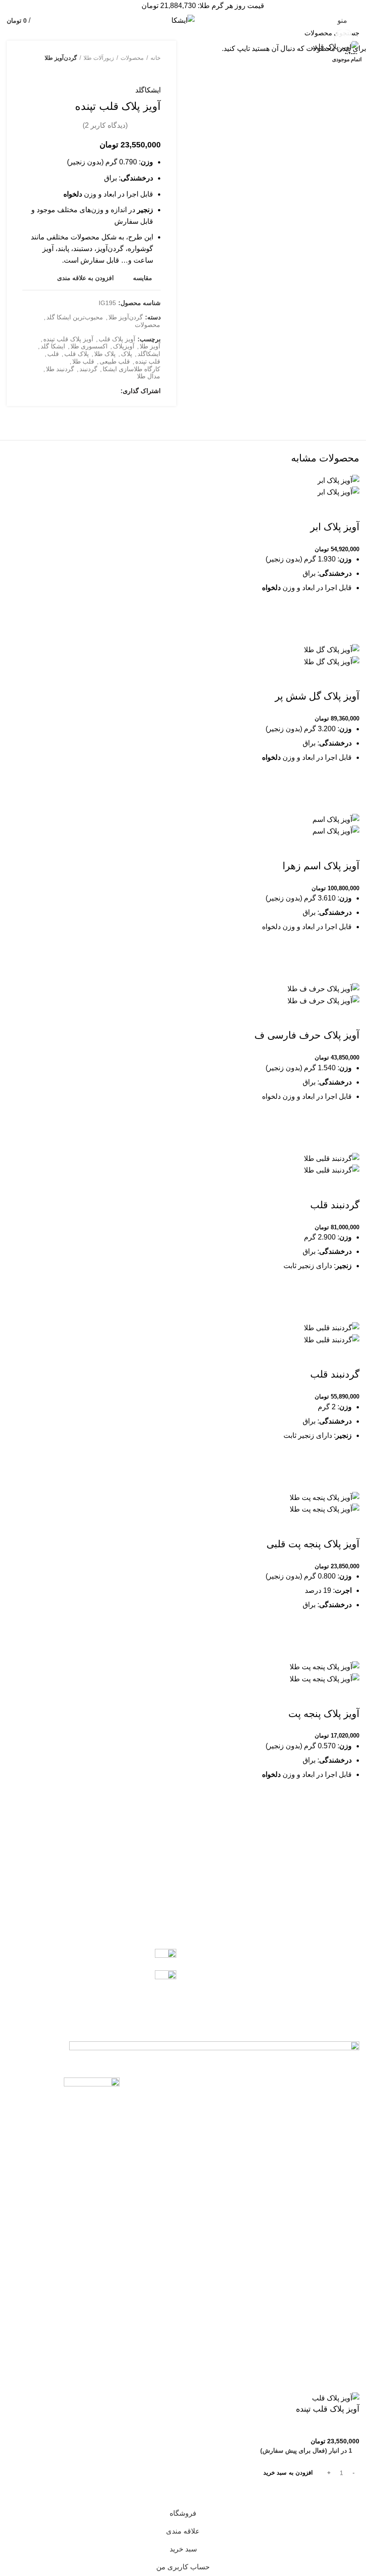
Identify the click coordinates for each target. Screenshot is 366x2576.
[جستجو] (12, 33)
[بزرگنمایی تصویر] (344, 38)
